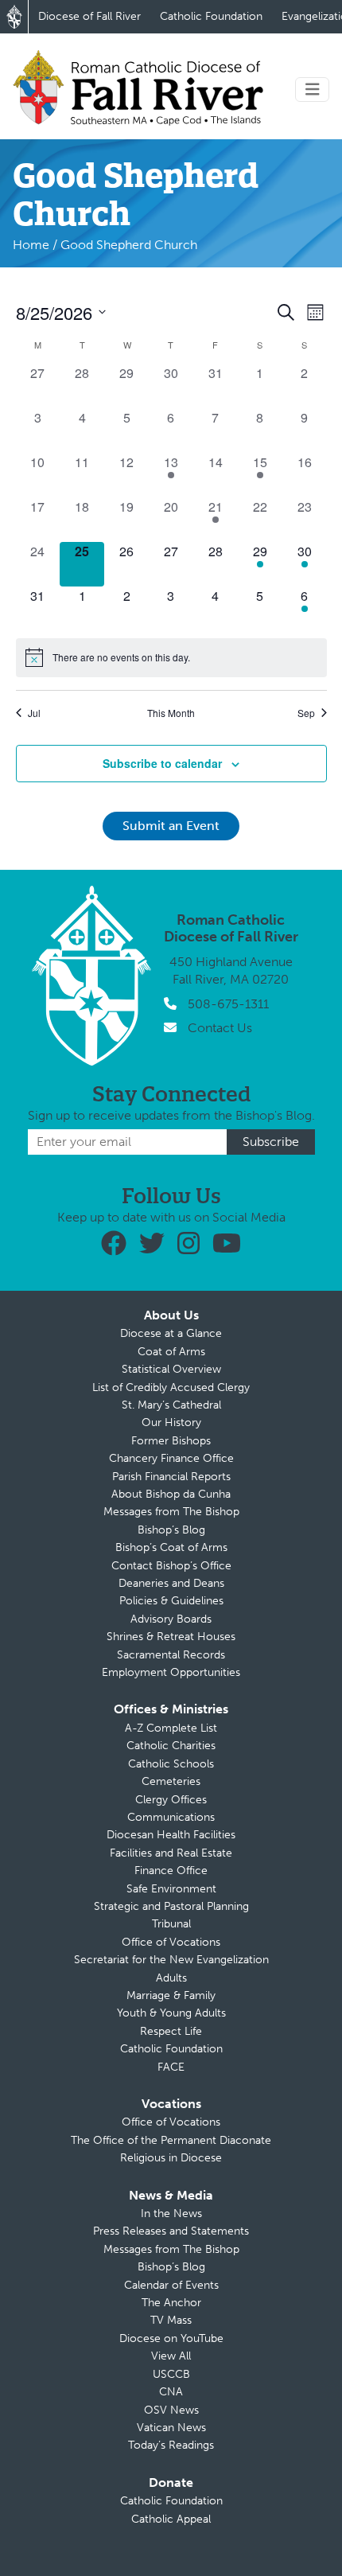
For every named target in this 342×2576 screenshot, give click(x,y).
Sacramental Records (171, 1655)
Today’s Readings (171, 2445)
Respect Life (171, 2031)
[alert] (171, 657)
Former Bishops (171, 1441)
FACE (171, 2067)
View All (171, 2356)
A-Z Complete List (171, 1728)
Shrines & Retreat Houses (171, 1637)
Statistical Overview (171, 1369)
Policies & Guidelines (171, 1601)
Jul (34, 713)
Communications (171, 1817)
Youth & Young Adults (171, 2013)
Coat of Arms (171, 1352)
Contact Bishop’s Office (171, 1566)
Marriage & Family (171, 1995)
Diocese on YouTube (171, 2338)
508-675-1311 (228, 1004)
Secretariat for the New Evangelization (171, 1960)
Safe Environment (171, 1889)
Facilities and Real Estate (171, 1853)
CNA (171, 2392)
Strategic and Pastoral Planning (171, 1906)
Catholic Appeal (171, 2519)
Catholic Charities (171, 1746)
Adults (171, 1978)
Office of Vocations (171, 1942)
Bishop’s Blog (171, 1530)
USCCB (171, 2374)
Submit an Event (171, 826)
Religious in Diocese (171, 2158)
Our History (171, 1422)
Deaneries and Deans (171, 1583)
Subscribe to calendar (162, 763)
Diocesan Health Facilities (171, 1835)
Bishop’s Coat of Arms (171, 1547)
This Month (171, 713)
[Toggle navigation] (313, 90)
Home (31, 245)
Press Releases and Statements (171, 2231)
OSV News (171, 2410)
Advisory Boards (171, 1619)
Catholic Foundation (211, 16)
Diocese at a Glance (171, 1333)
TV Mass (171, 2320)
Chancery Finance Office (171, 1458)
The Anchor (171, 2303)
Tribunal (171, 1924)
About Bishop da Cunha (171, 1494)
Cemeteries (171, 1781)
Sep (306, 713)
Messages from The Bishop (171, 1512)
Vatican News (171, 2428)
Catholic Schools (171, 1764)
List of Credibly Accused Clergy (171, 1387)
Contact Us (220, 1028)
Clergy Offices (171, 1800)
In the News (171, 2214)
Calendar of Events (171, 2285)
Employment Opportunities (171, 1672)
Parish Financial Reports (171, 1477)
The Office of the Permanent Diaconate (171, 2140)
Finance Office (171, 1871)
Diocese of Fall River (89, 16)
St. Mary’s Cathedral (171, 1405)
